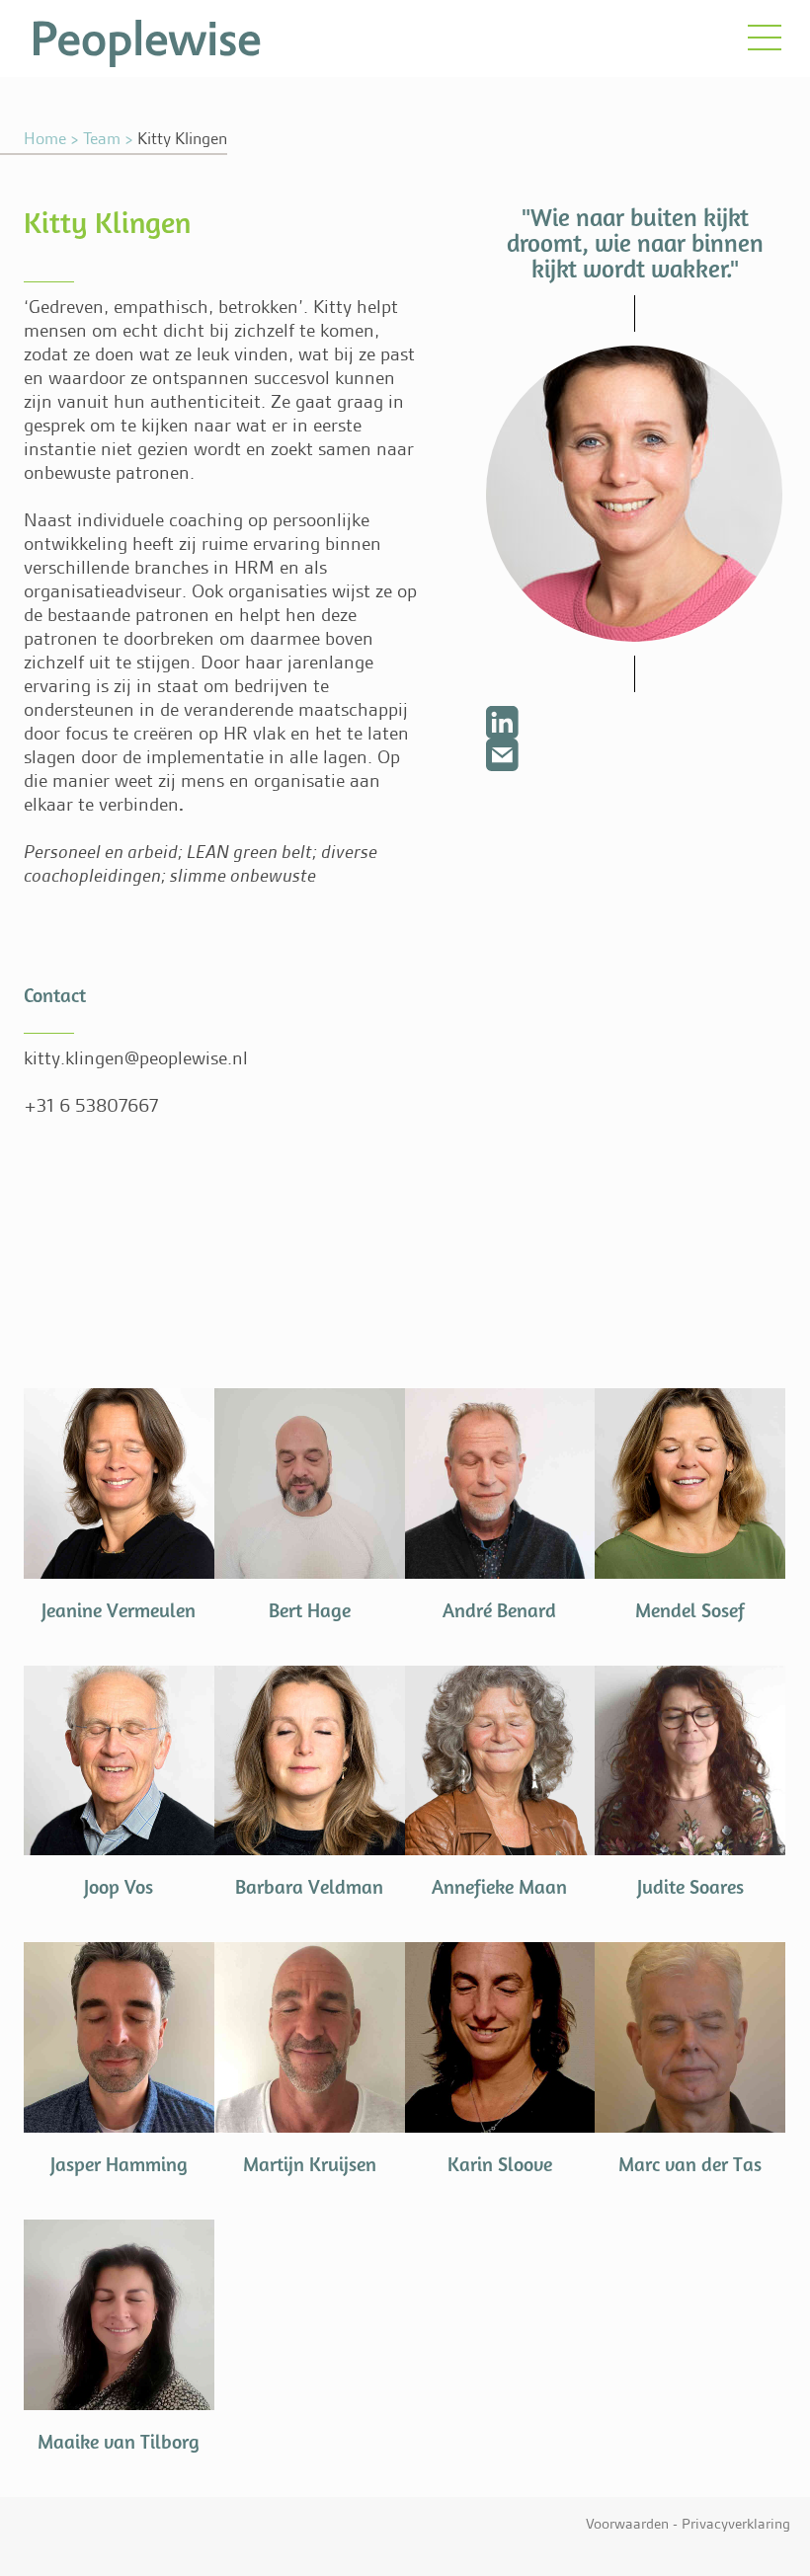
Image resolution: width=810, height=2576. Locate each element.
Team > (108, 138)
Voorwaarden (627, 2524)
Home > (51, 138)
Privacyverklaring (736, 2524)
